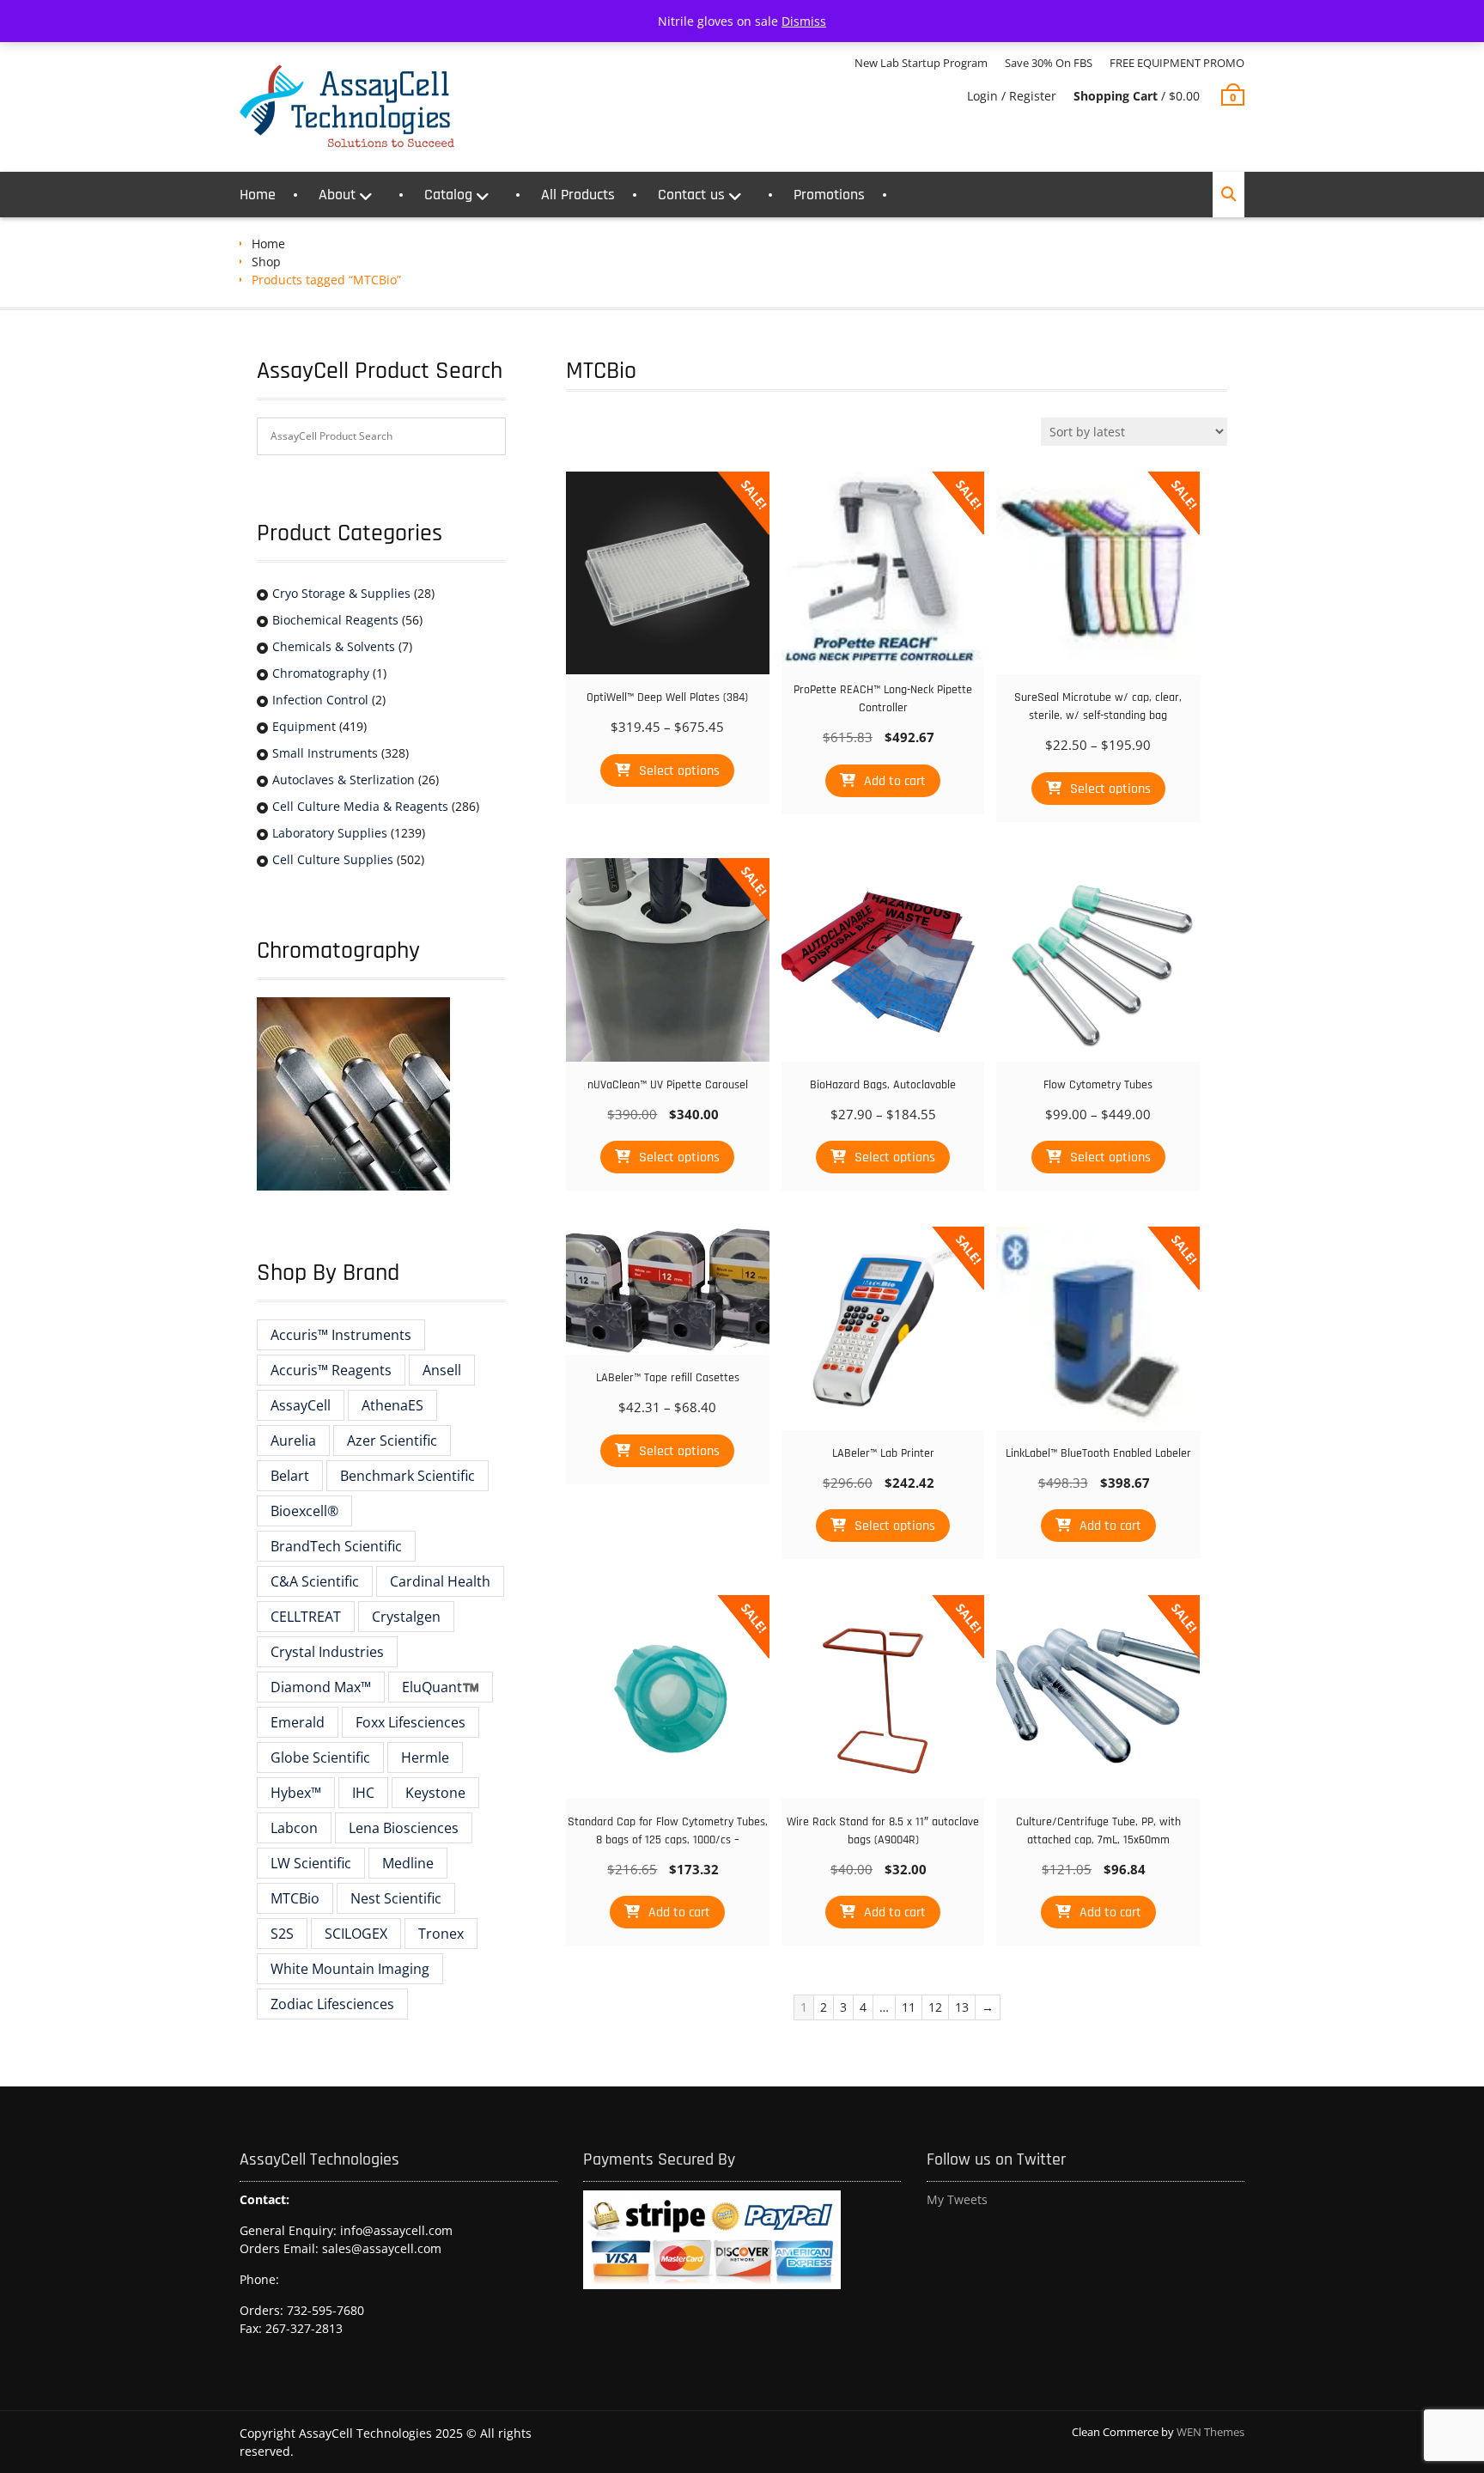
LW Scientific (311, 1863)
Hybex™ (296, 1793)
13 (962, 2007)
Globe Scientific (320, 1757)
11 (909, 2007)
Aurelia (293, 1441)
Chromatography (321, 673)
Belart (290, 1476)
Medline (408, 1863)
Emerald (298, 1722)
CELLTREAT (306, 1617)
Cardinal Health (440, 1581)
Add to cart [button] (895, 781)
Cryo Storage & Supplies (341, 593)
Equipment (304, 726)
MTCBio (295, 1898)
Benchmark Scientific (407, 1476)
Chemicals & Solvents (334, 646)
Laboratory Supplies (330, 833)
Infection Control (320, 700)
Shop (266, 262)
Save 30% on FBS (1049, 63)
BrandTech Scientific (336, 1546)
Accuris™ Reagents (331, 1370)
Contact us (691, 195)
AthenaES (392, 1405)
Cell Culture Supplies (333, 859)
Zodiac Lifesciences (332, 2004)
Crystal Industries (327, 1652)
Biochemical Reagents (335, 620)
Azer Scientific (392, 1441)
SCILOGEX (356, 1934)
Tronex (441, 1934)
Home (258, 195)
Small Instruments (325, 753)
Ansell (442, 1370)
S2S (282, 1934)
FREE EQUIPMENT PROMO (1177, 63)
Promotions (829, 195)
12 (935, 2007)
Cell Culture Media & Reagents (360, 806)
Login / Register (1012, 96)
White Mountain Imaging (350, 1969)
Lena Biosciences (404, 1828)
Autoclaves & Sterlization (344, 780)
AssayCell (301, 1405)
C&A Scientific (315, 1581)
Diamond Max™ (321, 1687)
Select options (679, 771)
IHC (363, 1793)
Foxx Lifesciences (411, 1722)
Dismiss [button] (804, 21)
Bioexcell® (304, 1511)
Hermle (425, 1757)
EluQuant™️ (441, 1687)
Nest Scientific (396, 1898)
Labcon (294, 1828)
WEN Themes (1210, 2432)
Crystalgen (406, 1617)
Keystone (435, 1793)
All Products (578, 195)
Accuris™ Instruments (341, 1335)
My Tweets (957, 2199)
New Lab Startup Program (921, 63)
